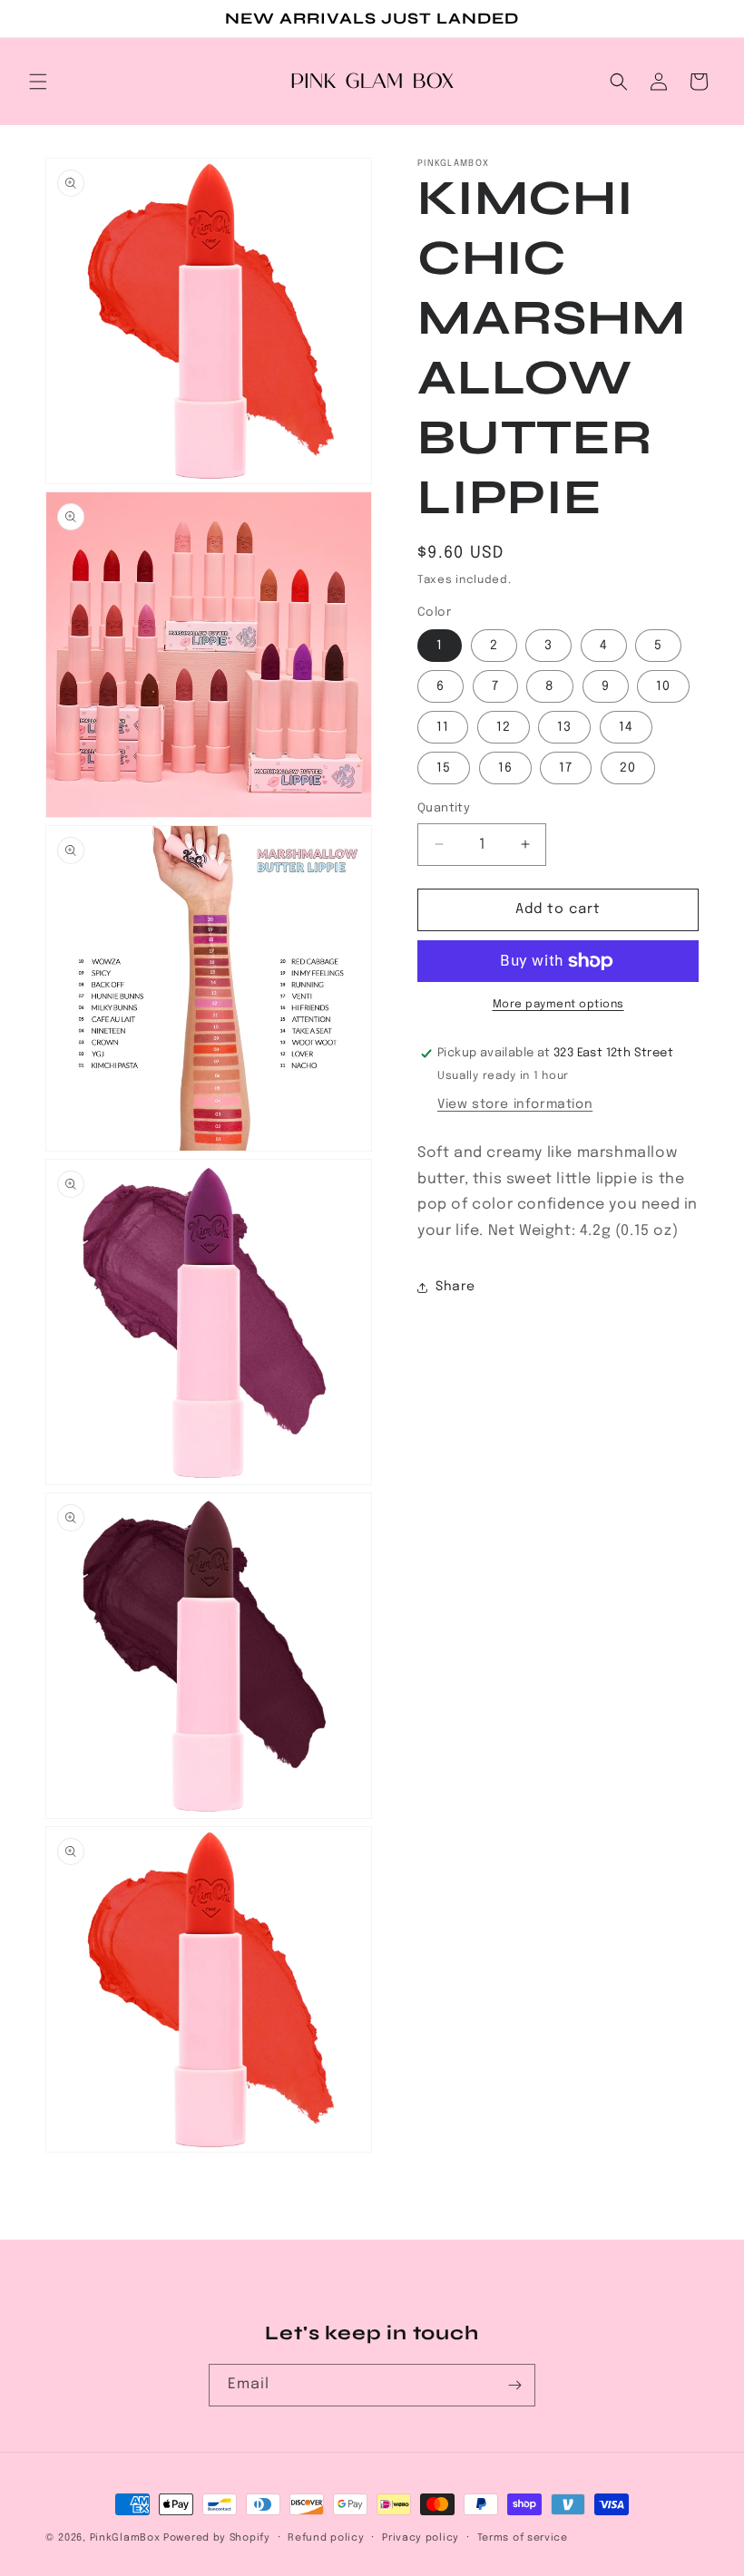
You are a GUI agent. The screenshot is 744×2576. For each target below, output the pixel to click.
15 (444, 768)
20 (628, 768)
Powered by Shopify (217, 2538)
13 (564, 727)
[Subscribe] (514, 2385)
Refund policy (326, 2538)
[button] (38, 82)
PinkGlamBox (125, 2538)
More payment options (558, 1005)
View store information (515, 1104)
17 (566, 768)
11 (443, 727)
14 (626, 727)
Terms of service (523, 2538)
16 (505, 768)
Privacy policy (421, 2538)
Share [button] (455, 1287)
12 (504, 727)
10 (663, 686)
